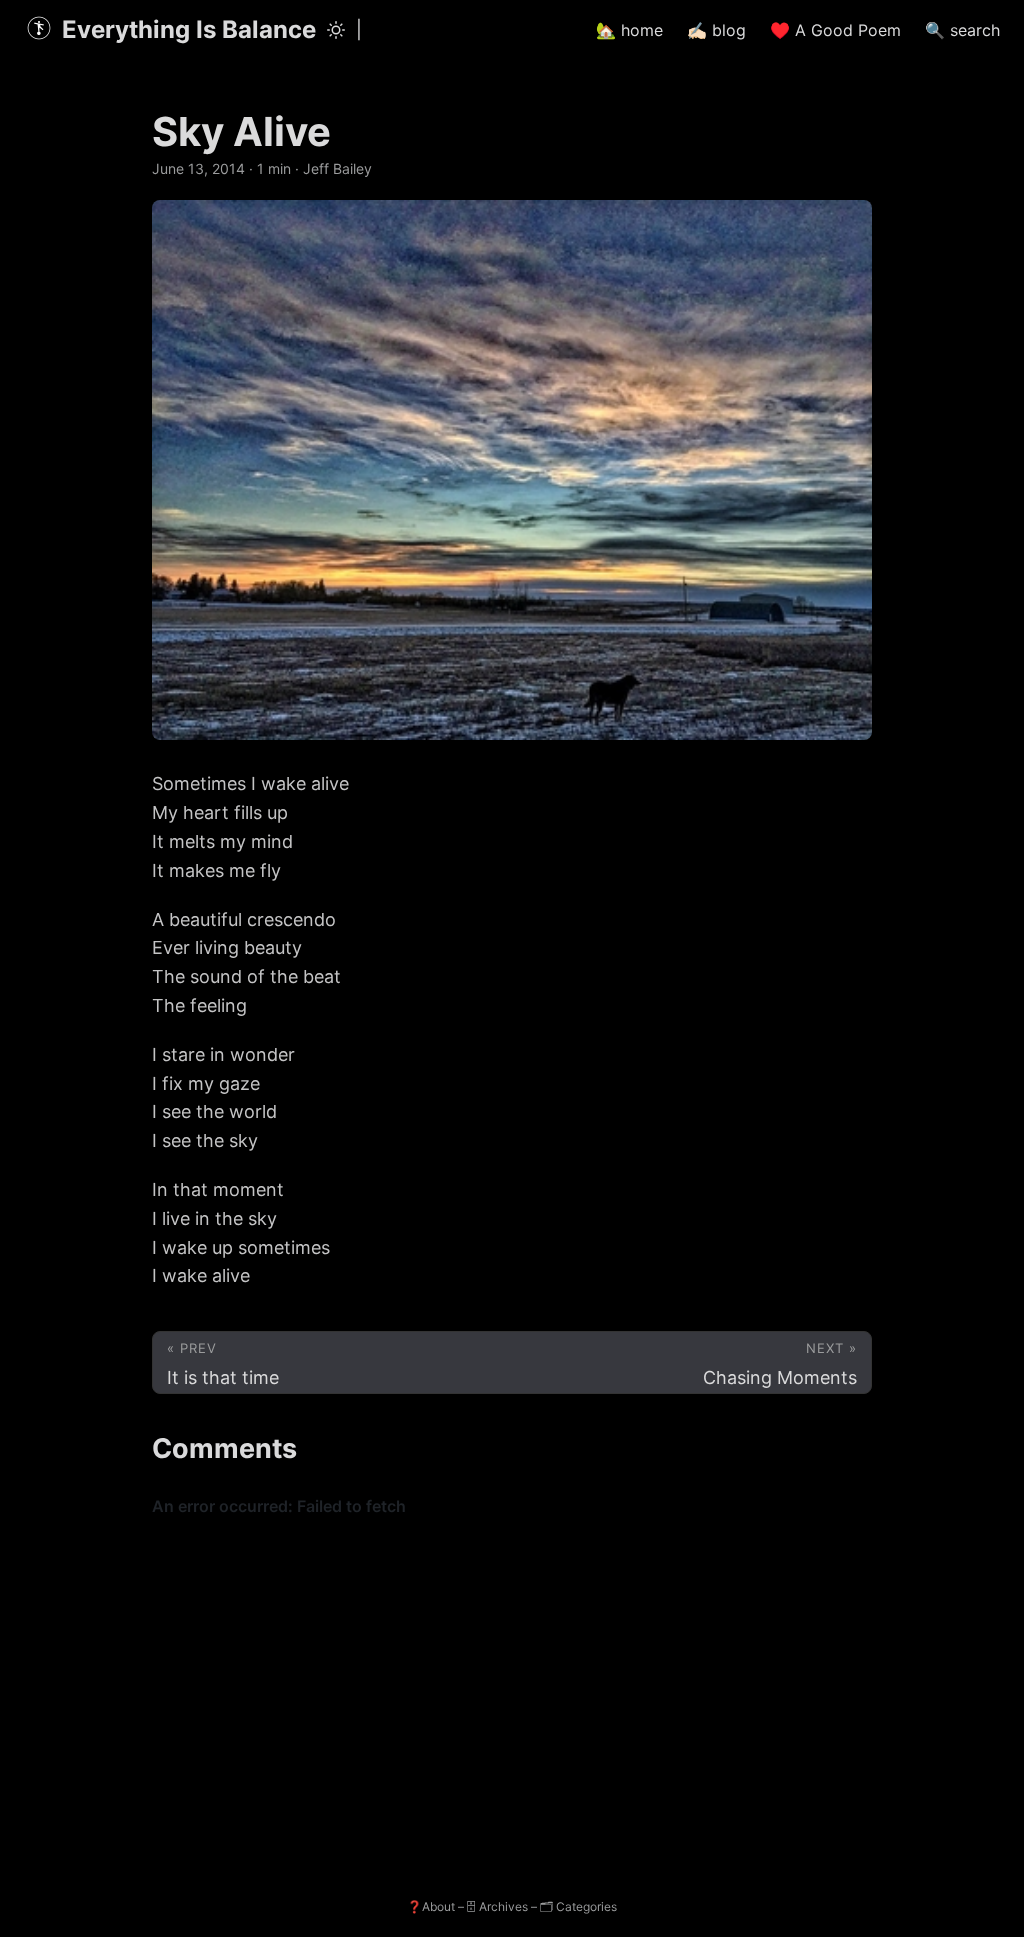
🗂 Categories (578, 1906)
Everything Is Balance (189, 29)
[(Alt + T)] (336, 30)
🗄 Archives (497, 1906)
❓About (431, 1906)
